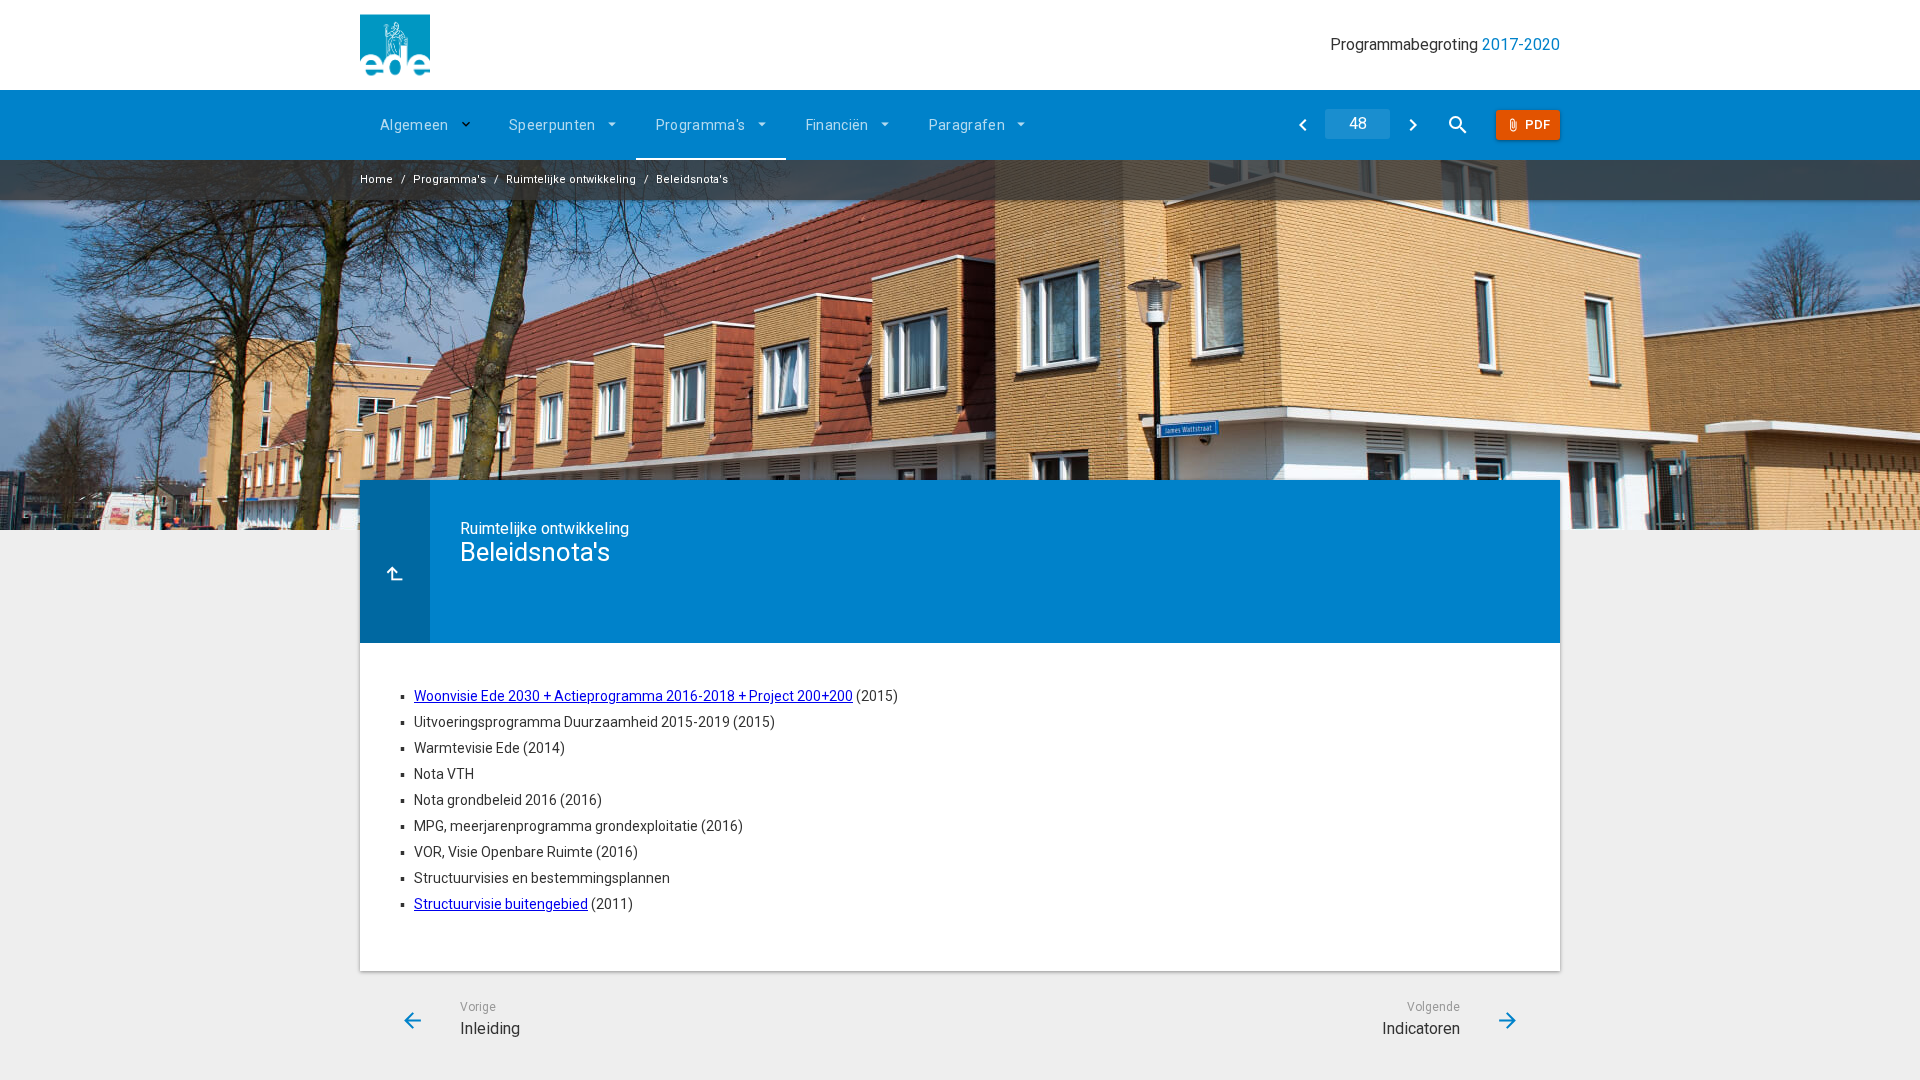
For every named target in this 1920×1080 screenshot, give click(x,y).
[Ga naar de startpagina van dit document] (395, 45)
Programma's (701, 125)
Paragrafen (967, 125)
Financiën (837, 125)
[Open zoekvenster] (1457, 125)
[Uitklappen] (469, 124)
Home (376, 179)
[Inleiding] (1302, 125)
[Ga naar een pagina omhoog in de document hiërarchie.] (395, 561)
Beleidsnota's (692, 179)
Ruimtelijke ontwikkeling (571, 179)
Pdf (1537, 124)
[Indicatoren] (1412, 125)
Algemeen (414, 125)
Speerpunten (552, 125)
